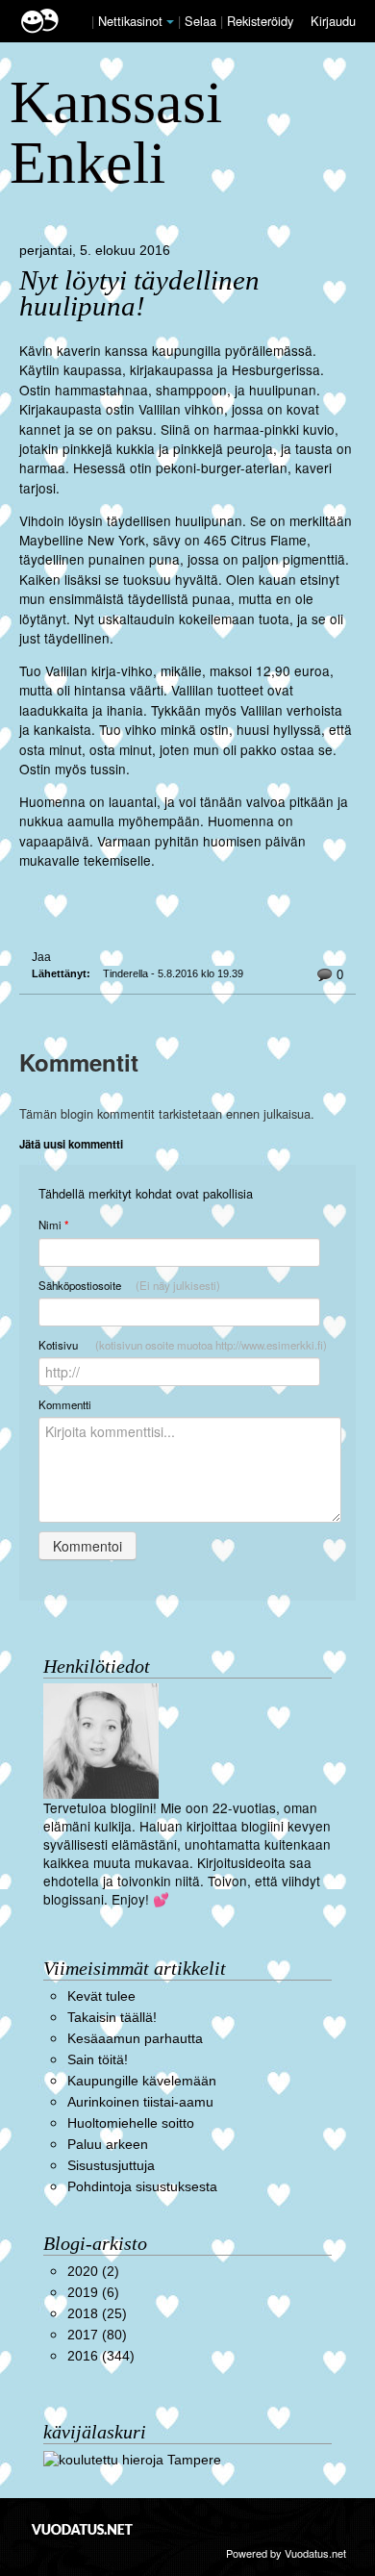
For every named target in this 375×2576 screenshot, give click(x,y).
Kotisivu (183, 1345)
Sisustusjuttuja (111, 2166)
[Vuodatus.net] (83, 2529)
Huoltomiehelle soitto (131, 2123)
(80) (97, 2335)
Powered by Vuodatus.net (286, 2553)
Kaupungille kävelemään (142, 2081)
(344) (101, 2356)
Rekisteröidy (260, 21)
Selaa (202, 21)
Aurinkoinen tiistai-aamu (140, 2102)
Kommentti (65, 1404)
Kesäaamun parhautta (135, 2039)
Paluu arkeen (108, 2145)
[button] (170, 22)
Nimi (53, 1225)
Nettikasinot (130, 21)
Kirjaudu (333, 21)
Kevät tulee (101, 1996)
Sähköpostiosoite (129, 1285)
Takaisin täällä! (112, 2018)
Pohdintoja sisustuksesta (142, 2187)
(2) (93, 2272)
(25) (97, 2314)
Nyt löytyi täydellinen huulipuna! (139, 293)
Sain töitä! (98, 2060)
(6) (93, 2293)
